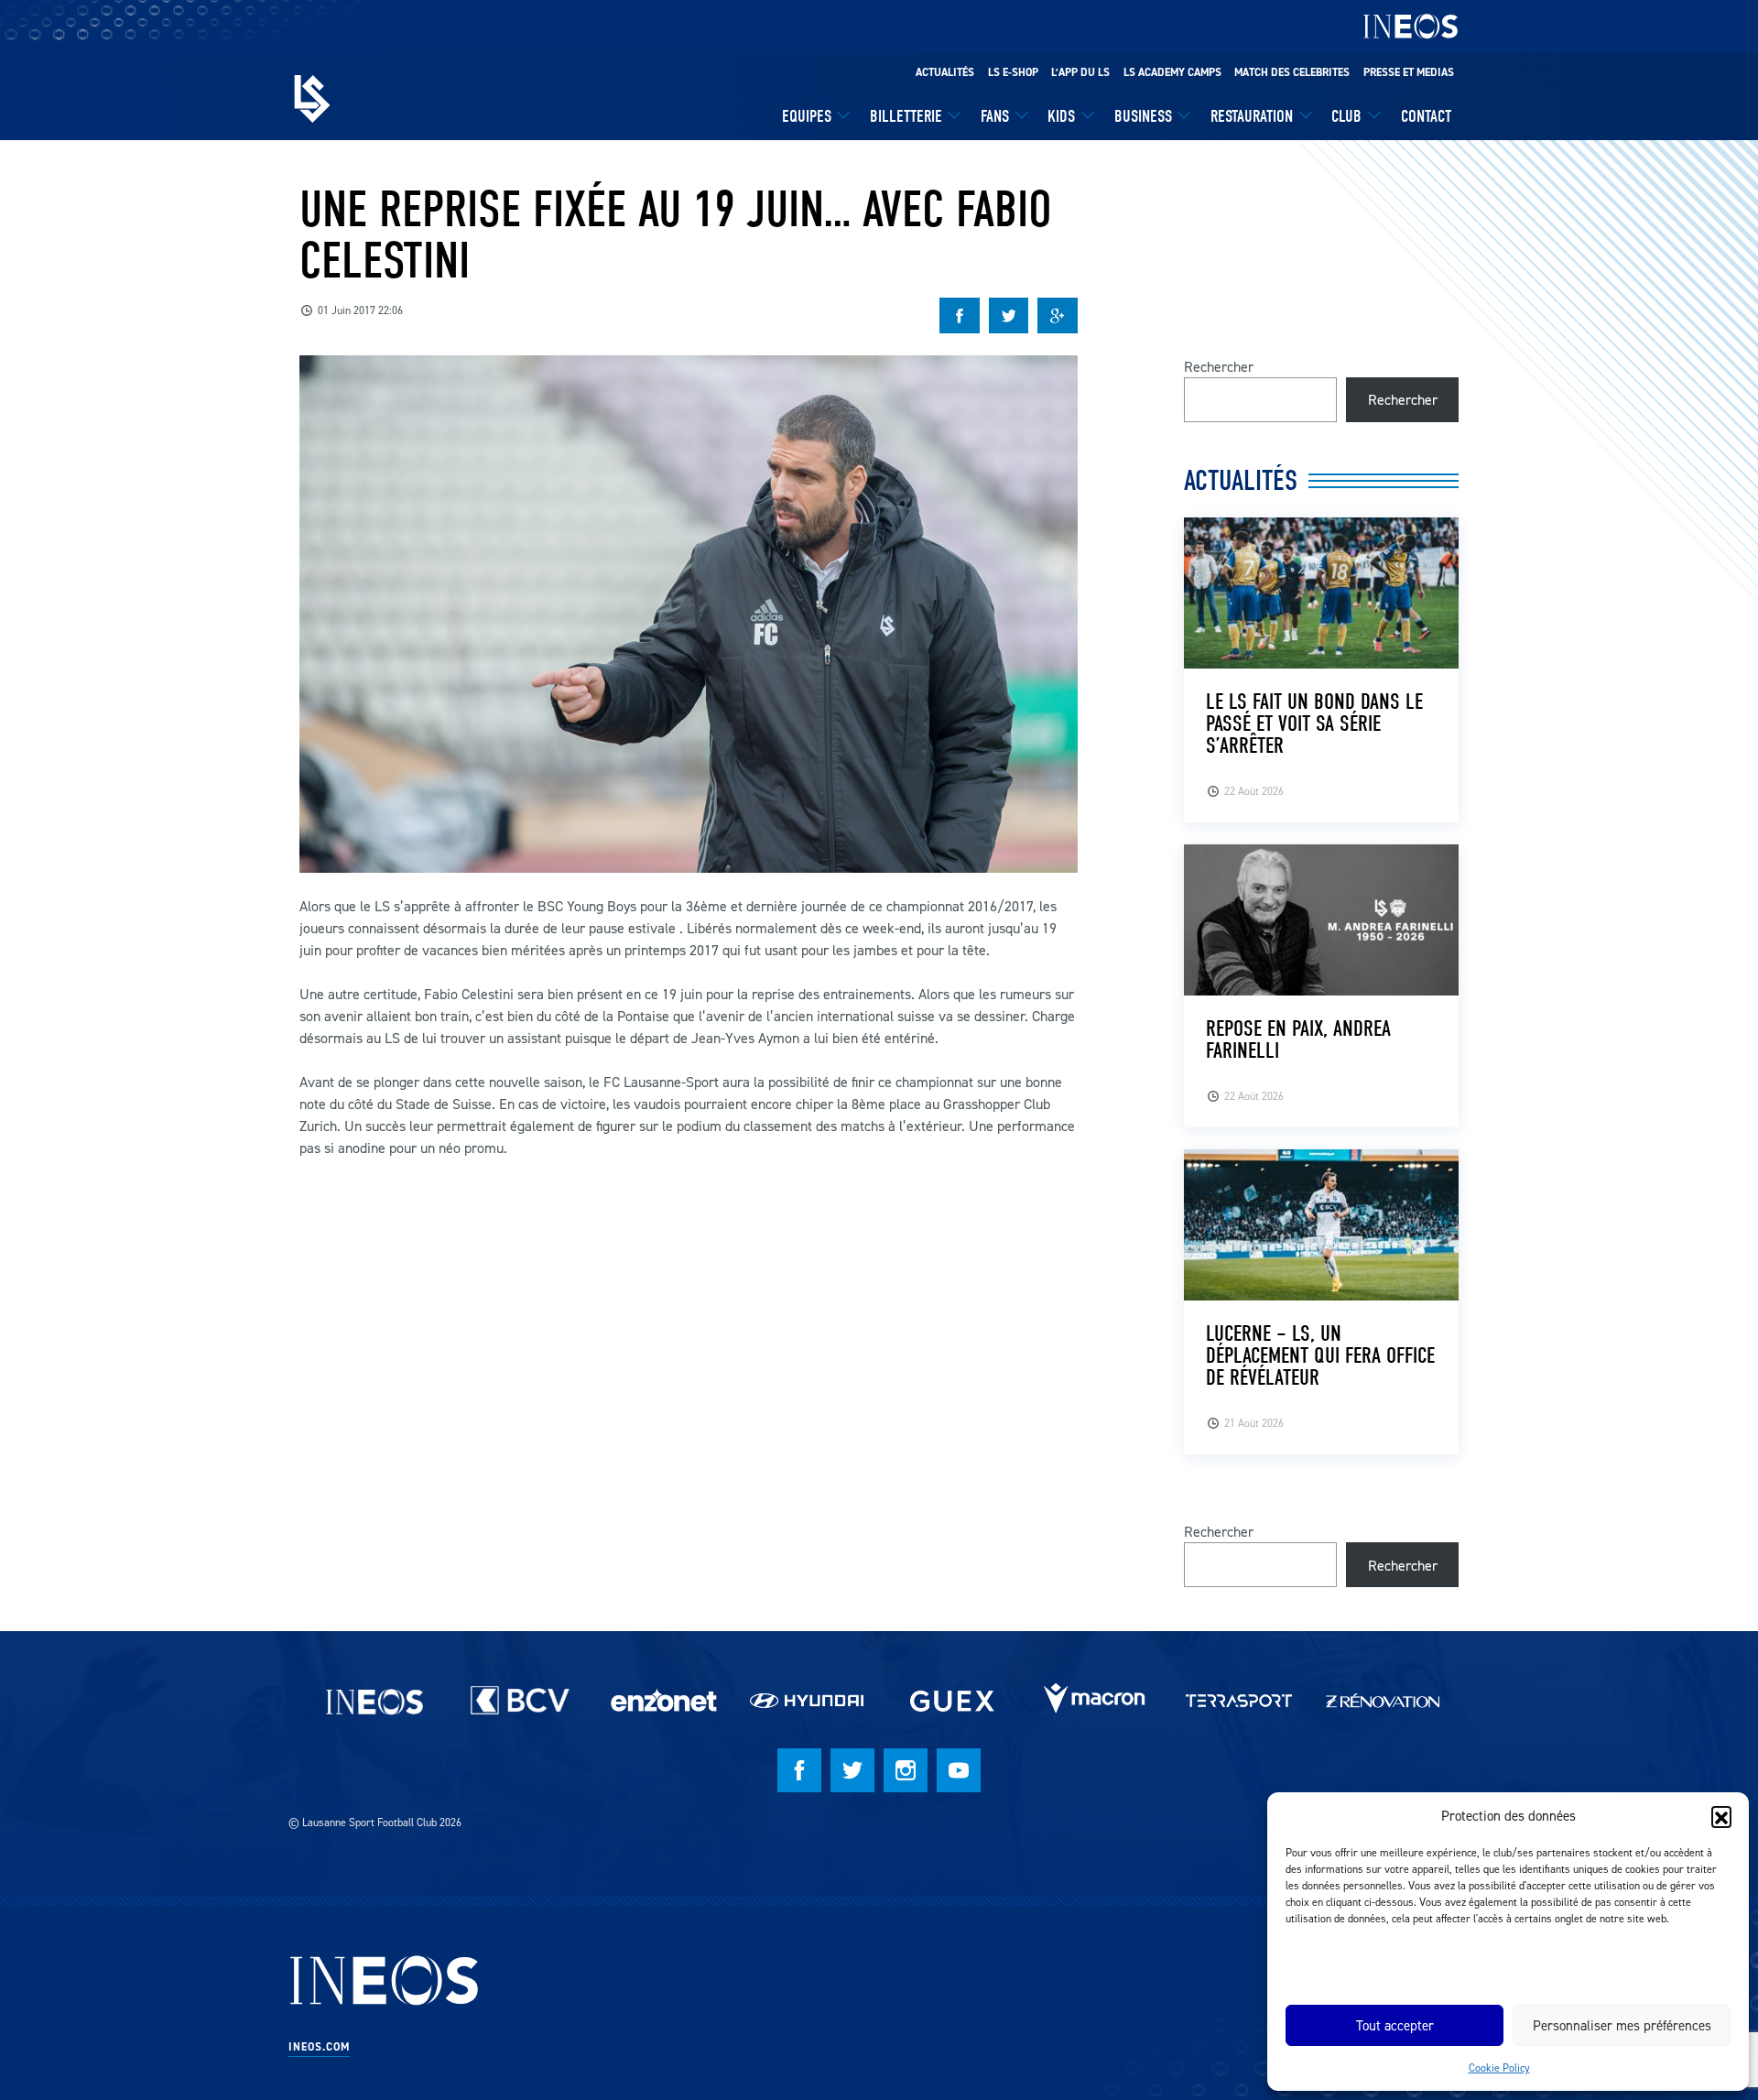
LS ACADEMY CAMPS (1172, 72)
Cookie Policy (1499, 2067)
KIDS (1061, 116)
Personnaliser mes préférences (1622, 2025)
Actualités (945, 72)
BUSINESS (1143, 116)
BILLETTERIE (906, 116)
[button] (1721, 1816)
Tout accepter (1395, 2025)
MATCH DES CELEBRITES (1292, 72)
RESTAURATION (1252, 116)
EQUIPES (807, 116)
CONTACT (1426, 116)
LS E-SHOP (1013, 72)
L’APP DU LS (1080, 72)
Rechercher (1219, 366)
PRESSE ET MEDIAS (1409, 72)
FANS (995, 116)
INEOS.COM (319, 2047)
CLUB (1346, 116)
